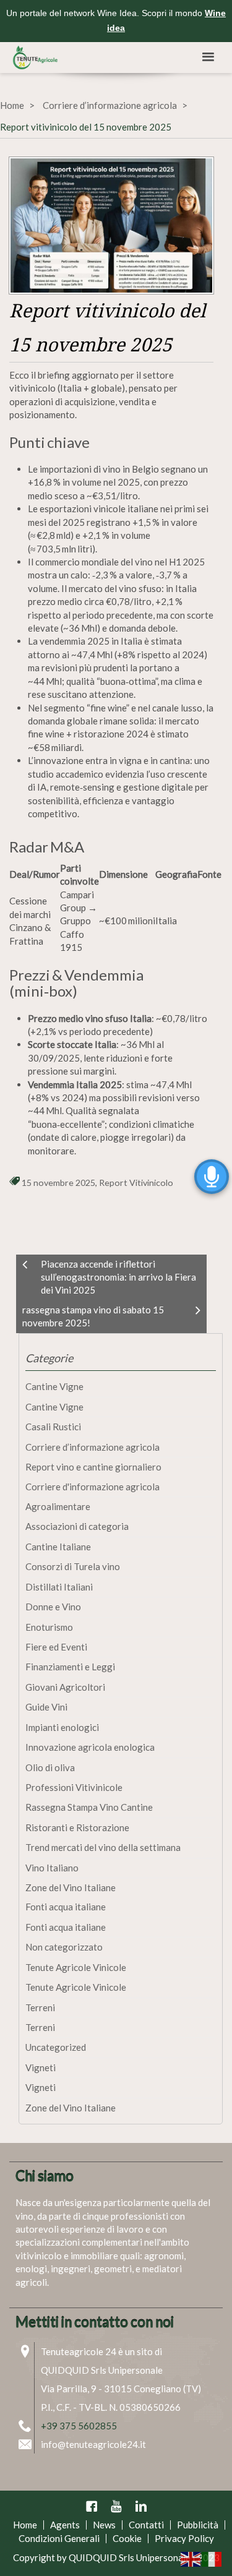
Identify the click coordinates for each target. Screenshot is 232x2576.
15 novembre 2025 (58, 1183)
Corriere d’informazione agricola (110, 105)
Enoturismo (49, 1627)
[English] (191, 2558)
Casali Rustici (53, 1427)
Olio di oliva (50, 1767)
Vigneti (41, 2067)
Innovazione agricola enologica (90, 1747)
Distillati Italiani (59, 1587)
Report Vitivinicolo (136, 1183)
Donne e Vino (53, 1607)
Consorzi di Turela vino (73, 1566)
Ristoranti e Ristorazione (77, 1827)
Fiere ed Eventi (56, 1647)
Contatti (146, 2525)
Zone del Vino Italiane (71, 1887)
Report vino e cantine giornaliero (93, 1467)
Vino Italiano (52, 1868)
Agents (65, 2525)
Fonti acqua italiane (66, 1907)
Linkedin (141, 2506)
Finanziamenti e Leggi (70, 1667)
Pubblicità (198, 2525)
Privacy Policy (184, 2538)
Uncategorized (56, 2047)
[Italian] (212, 2558)
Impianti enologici (62, 1727)
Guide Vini (46, 1707)
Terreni (40, 2007)
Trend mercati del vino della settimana (103, 1847)
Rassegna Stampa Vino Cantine (89, 1807)
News (104, 2525)
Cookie (127, 2538)
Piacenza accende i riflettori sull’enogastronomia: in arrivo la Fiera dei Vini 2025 (118, 1277)
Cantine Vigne (54, 1386)
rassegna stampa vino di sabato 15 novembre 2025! (93, 1316)
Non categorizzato (64, 1947)
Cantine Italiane (58, 1547)
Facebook (92, 2506)
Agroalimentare (58, 1506)
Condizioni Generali (59, 2538)
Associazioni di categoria (77, 1526)
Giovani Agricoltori (65, 1687)
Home (12, 105)
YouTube (116, 2506)
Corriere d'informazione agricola (92, 1487)
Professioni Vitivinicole (74, 1787)
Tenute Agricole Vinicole (76, 1967)
